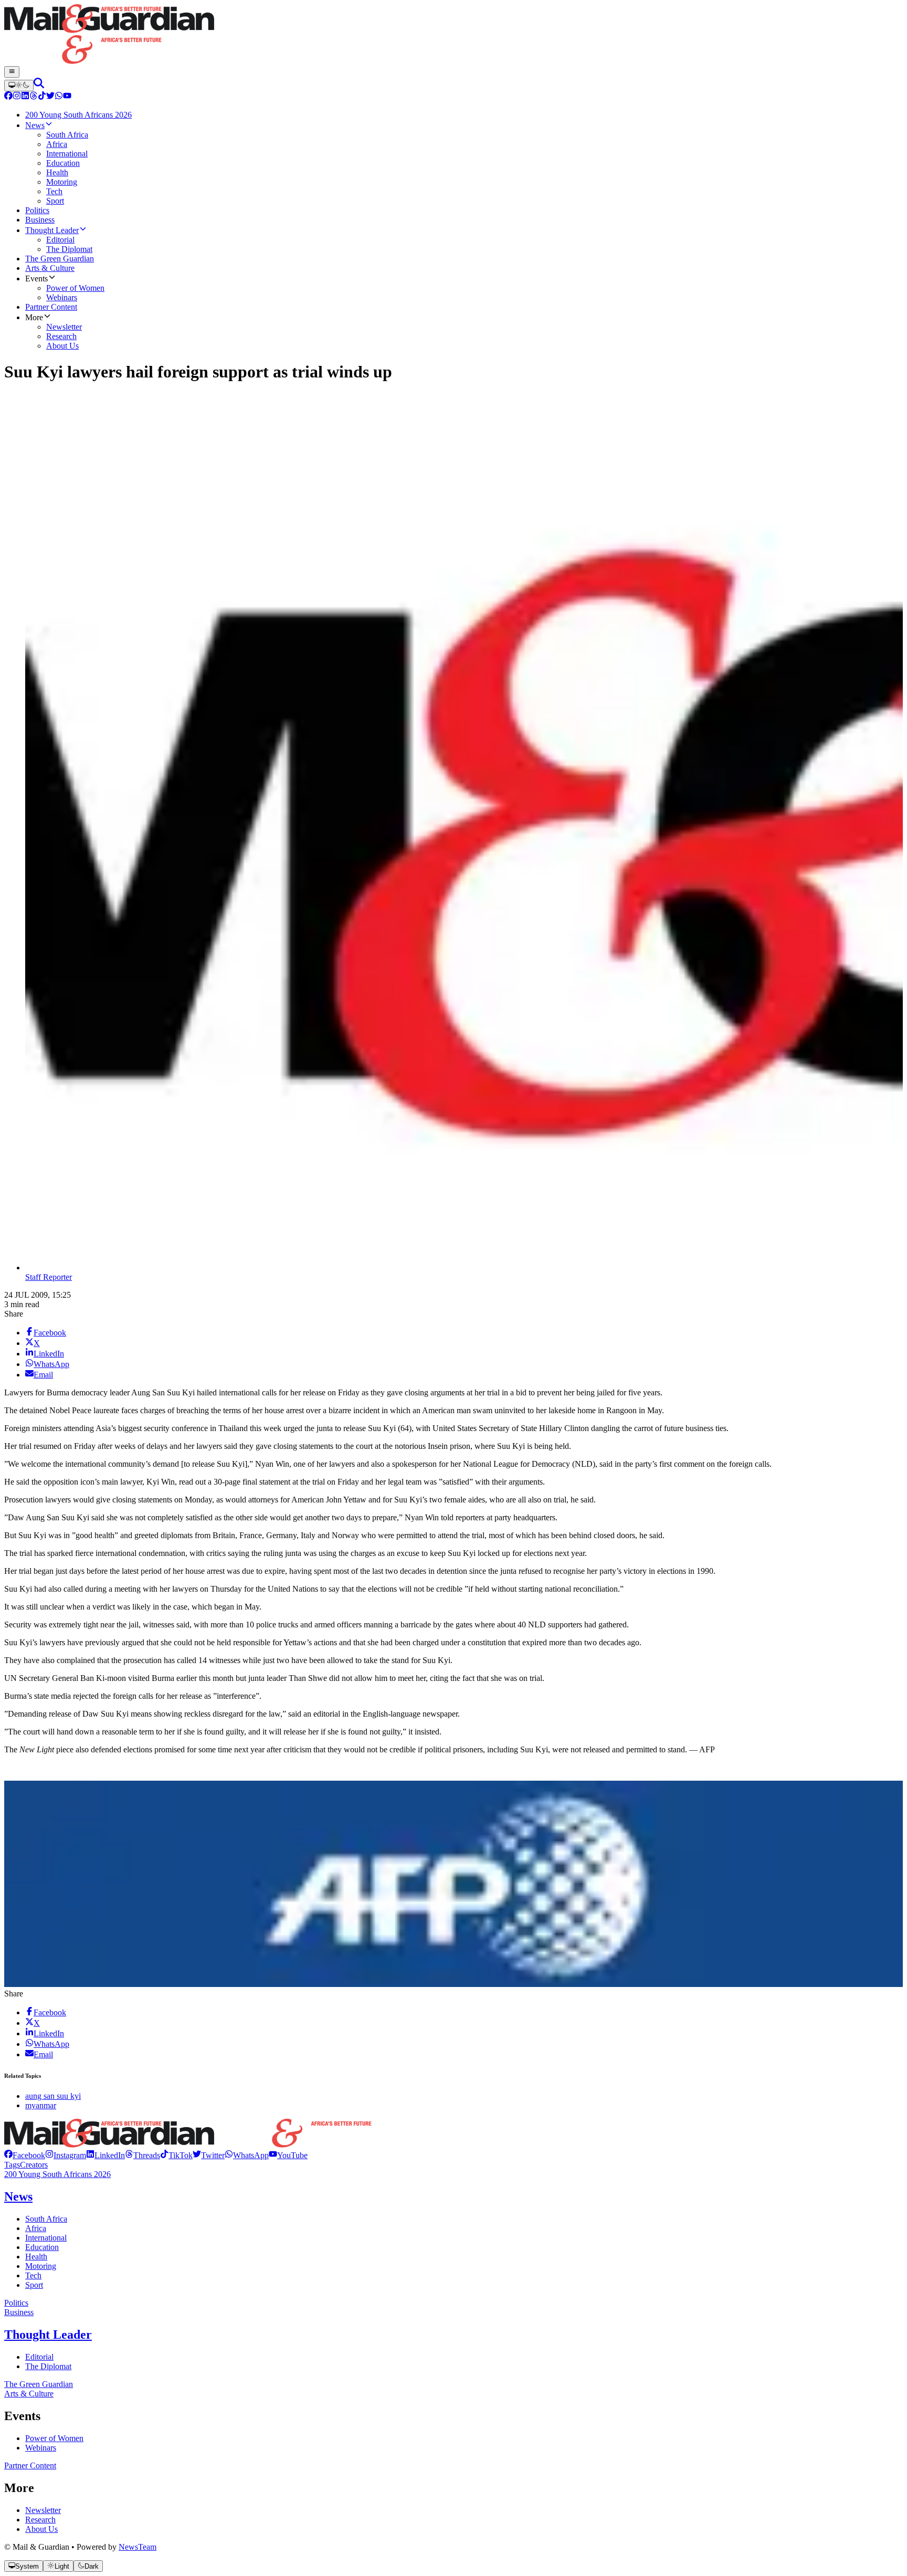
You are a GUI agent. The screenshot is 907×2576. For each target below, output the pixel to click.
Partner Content (30, 2465)
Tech (33, 2275)
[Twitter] (50, 97)
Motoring (41, 2266)
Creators (34, 2165)
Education (42, 2247)
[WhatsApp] (59, 97)
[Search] (39, 85)
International (46, 2238)
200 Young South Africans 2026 (57, 2174)
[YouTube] (67, 97)
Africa (36, 2228)
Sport (34, 2285)
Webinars (41, 2448)
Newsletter (43, 2510)
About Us (41, 2529)
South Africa (46, 2219)
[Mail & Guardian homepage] (454, 35)
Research (40, 2520)
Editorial (39, 2357)
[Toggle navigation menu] (12, 72)
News (18, 2196)
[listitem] (25, 2155)
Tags (12, 2165)
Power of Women (54, 2438)
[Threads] (34, 97)
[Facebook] (8, 97)
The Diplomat (48, 2366)
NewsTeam (138, 2547)
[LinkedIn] (25, 97)
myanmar (41, 2105)
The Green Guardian (39, 2384)
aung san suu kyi (53, 2096)
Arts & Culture (29, 2394)
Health (36, 2257)
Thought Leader (48, 2335)
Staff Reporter (49, 1277)
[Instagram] (17, 97)
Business (19, 2312)
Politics (16, 2303)
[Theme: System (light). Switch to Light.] (19, 86)
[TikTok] (42, 97)
